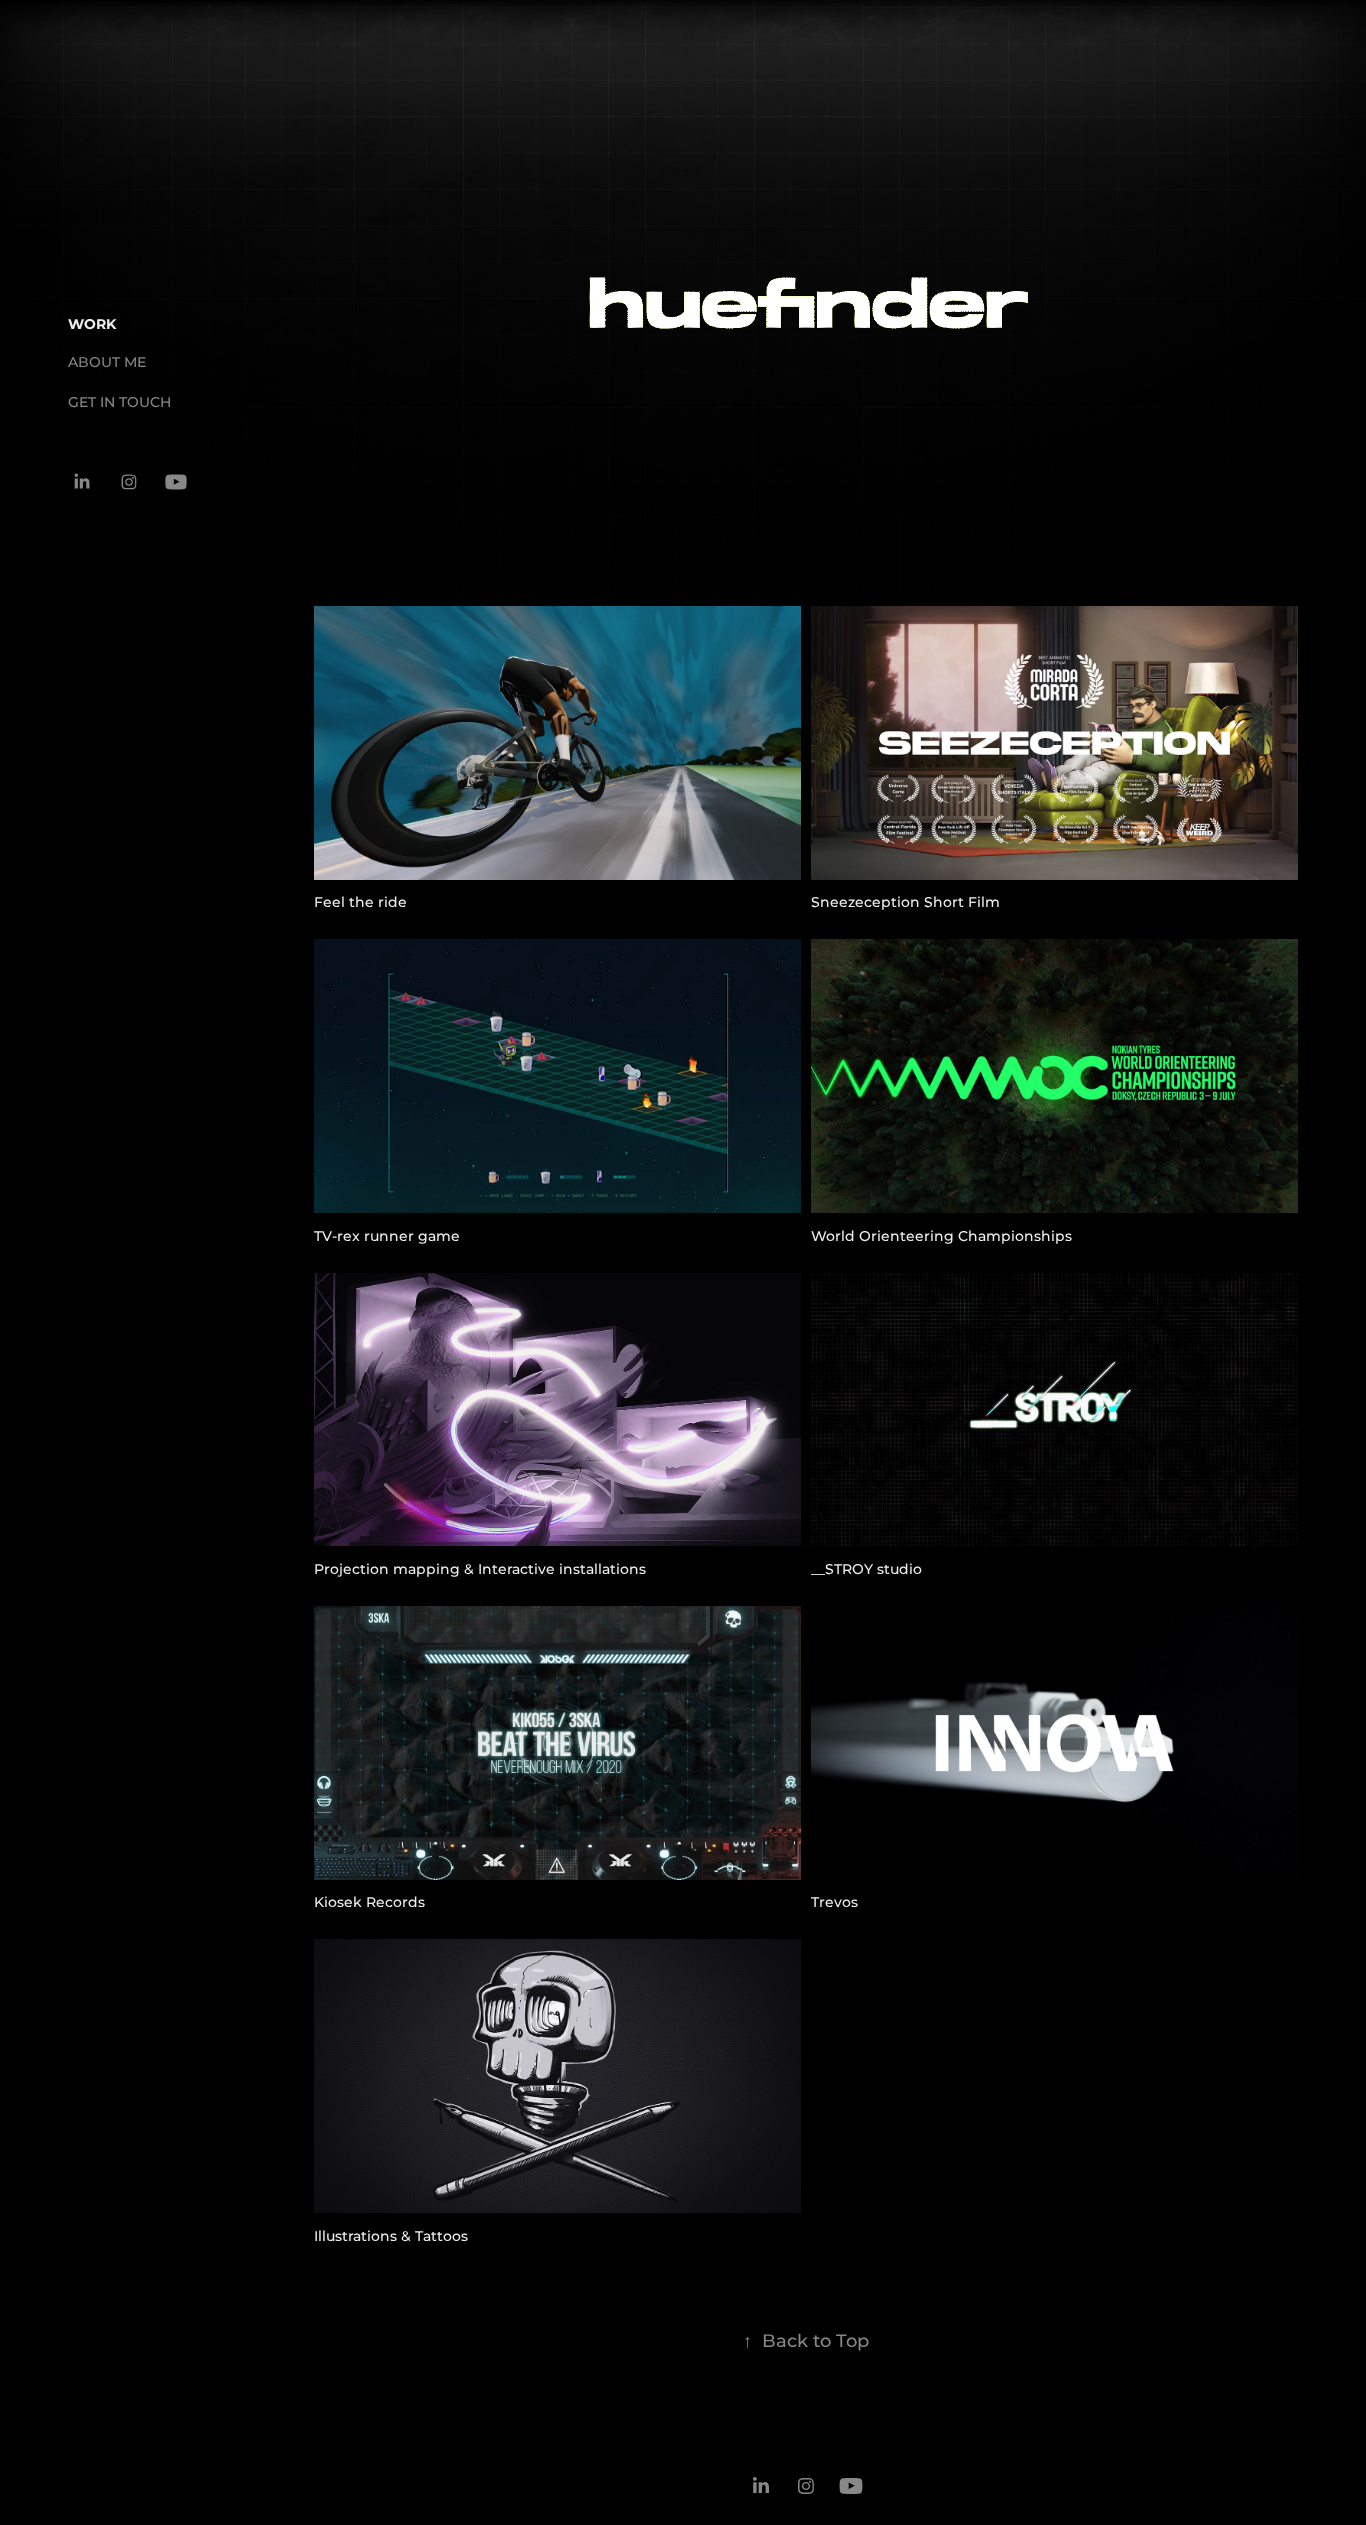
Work (92, 324)
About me (107, 362)
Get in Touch (119, 402)
